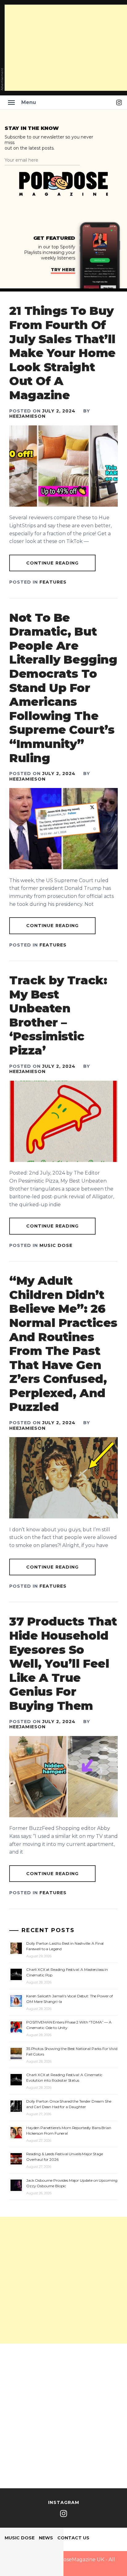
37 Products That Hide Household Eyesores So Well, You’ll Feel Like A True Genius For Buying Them (63, 1664)
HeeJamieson (27, 416)
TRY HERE (63, 270)
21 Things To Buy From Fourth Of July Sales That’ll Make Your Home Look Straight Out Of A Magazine (62, 353)
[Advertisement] (63, 2280)
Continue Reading (53, 563)
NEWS (46, 2538)
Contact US (73, 2538)
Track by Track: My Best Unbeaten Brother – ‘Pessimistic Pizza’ (58, 1015)
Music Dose (56, 1245)
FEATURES (53, 582)
